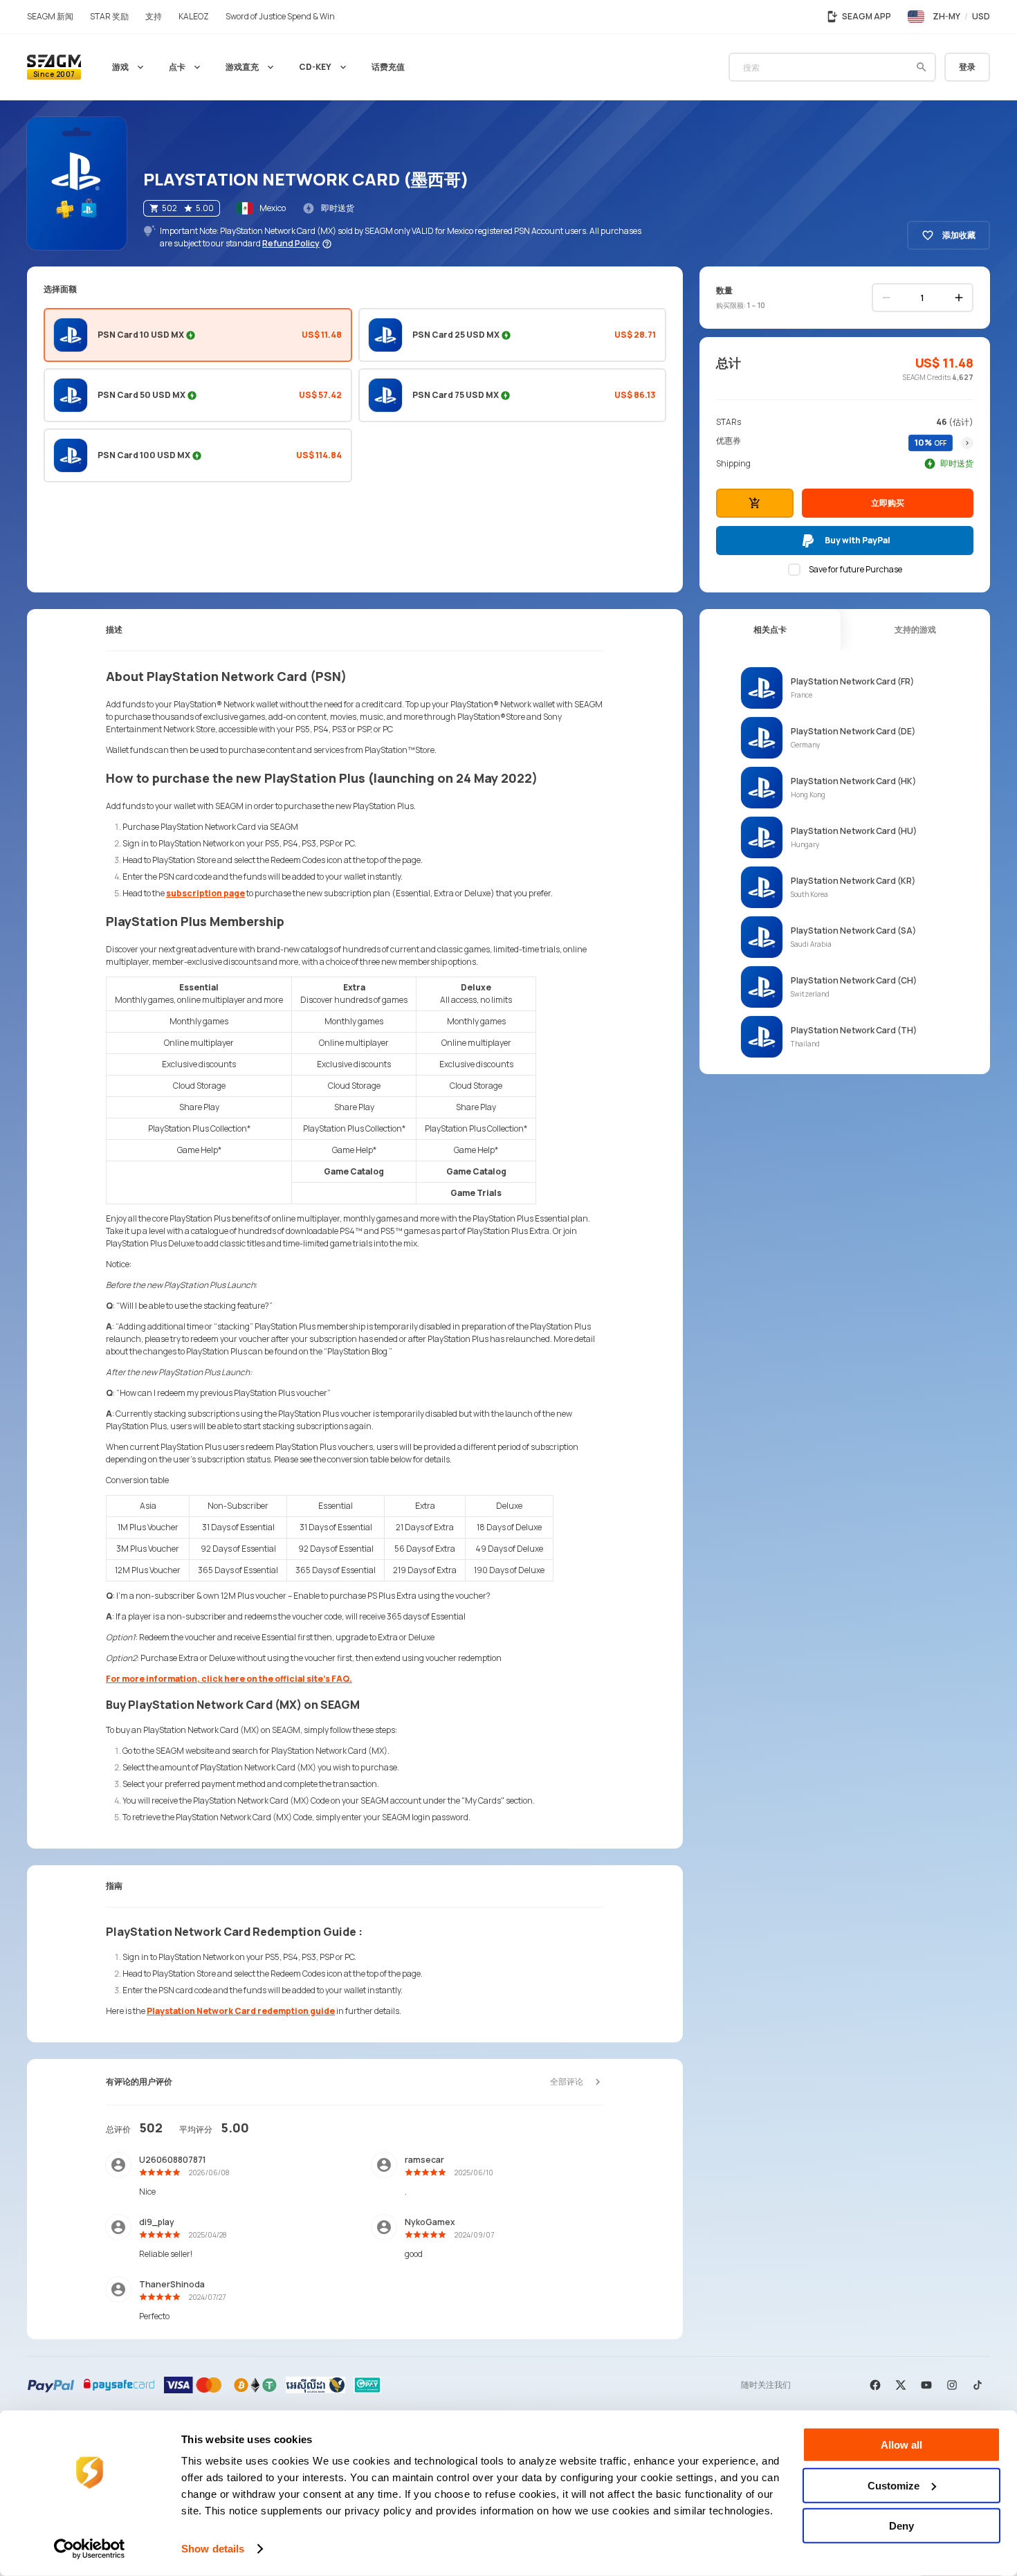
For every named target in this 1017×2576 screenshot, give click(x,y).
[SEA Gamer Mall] (54, 67)
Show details (213, 2549)
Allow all (901, 2445)
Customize (894, 2485)
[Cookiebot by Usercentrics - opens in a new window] (90, 2549)
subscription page (205, 893)
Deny (901, 2526)
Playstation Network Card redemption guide (241, 2011)
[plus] (959, 298)
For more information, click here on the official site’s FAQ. (229, 1679)
